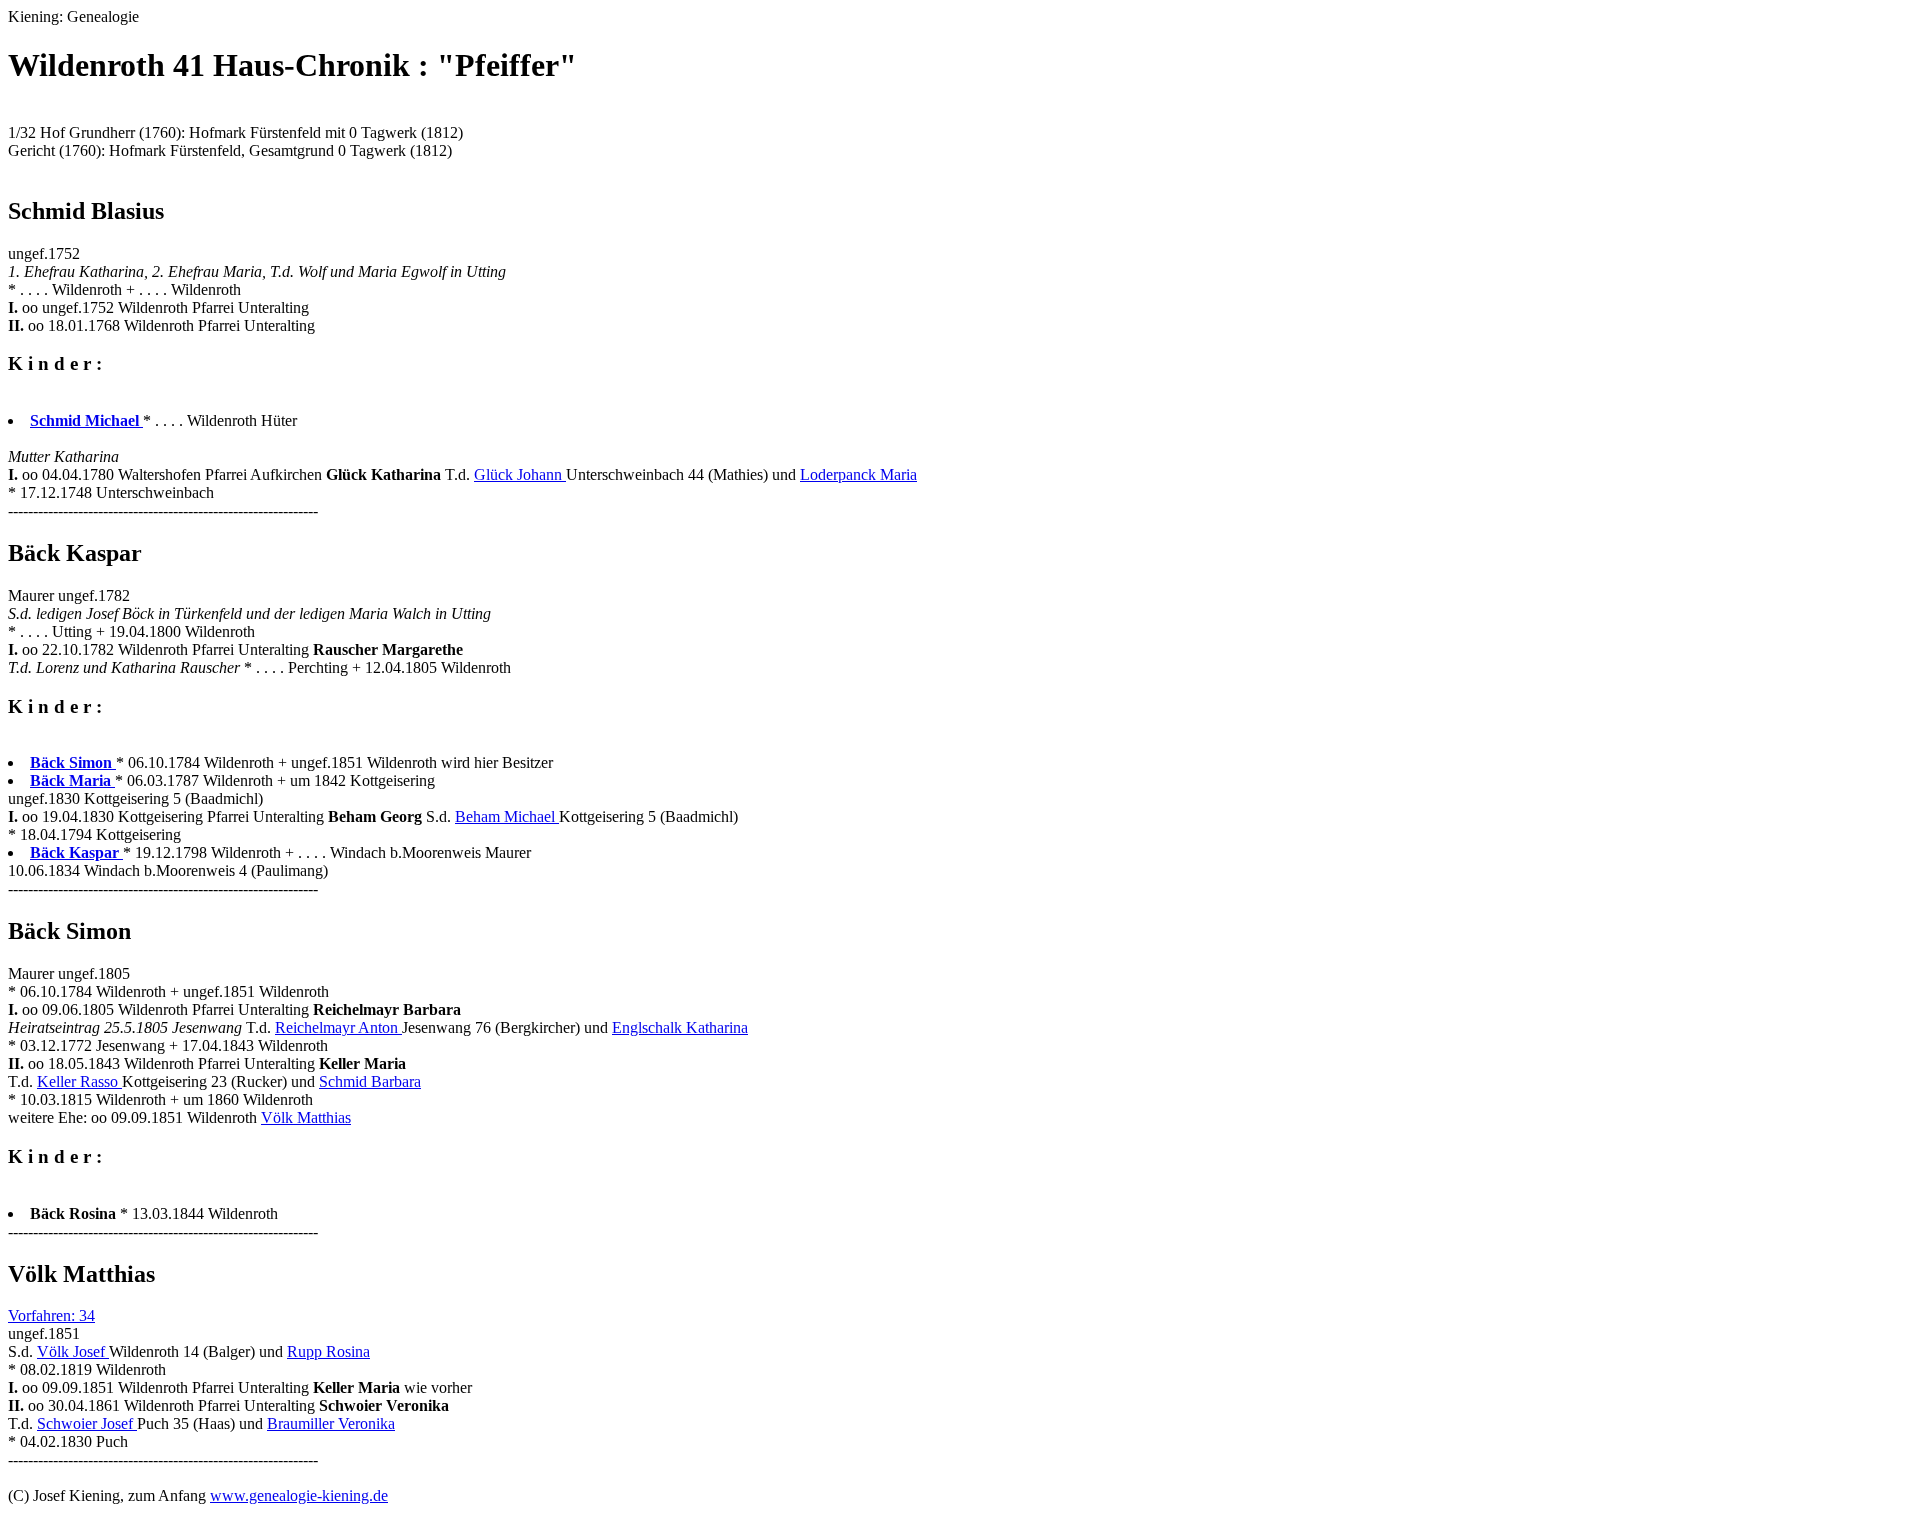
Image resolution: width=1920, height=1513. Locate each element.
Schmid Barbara (370, 1081)
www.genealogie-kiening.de (299, 1495)
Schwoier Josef (87, 1423)
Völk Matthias (306, 1117)
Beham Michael (507, 816)
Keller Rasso (79, 1081)
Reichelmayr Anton (338, 1027)
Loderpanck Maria (858, 474)
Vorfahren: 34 (51, 1315)
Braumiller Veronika (331, 1423)
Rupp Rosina (328, 1351)
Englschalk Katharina (680, 1027)
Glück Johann (520, 474)
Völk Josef (73, 1351)
